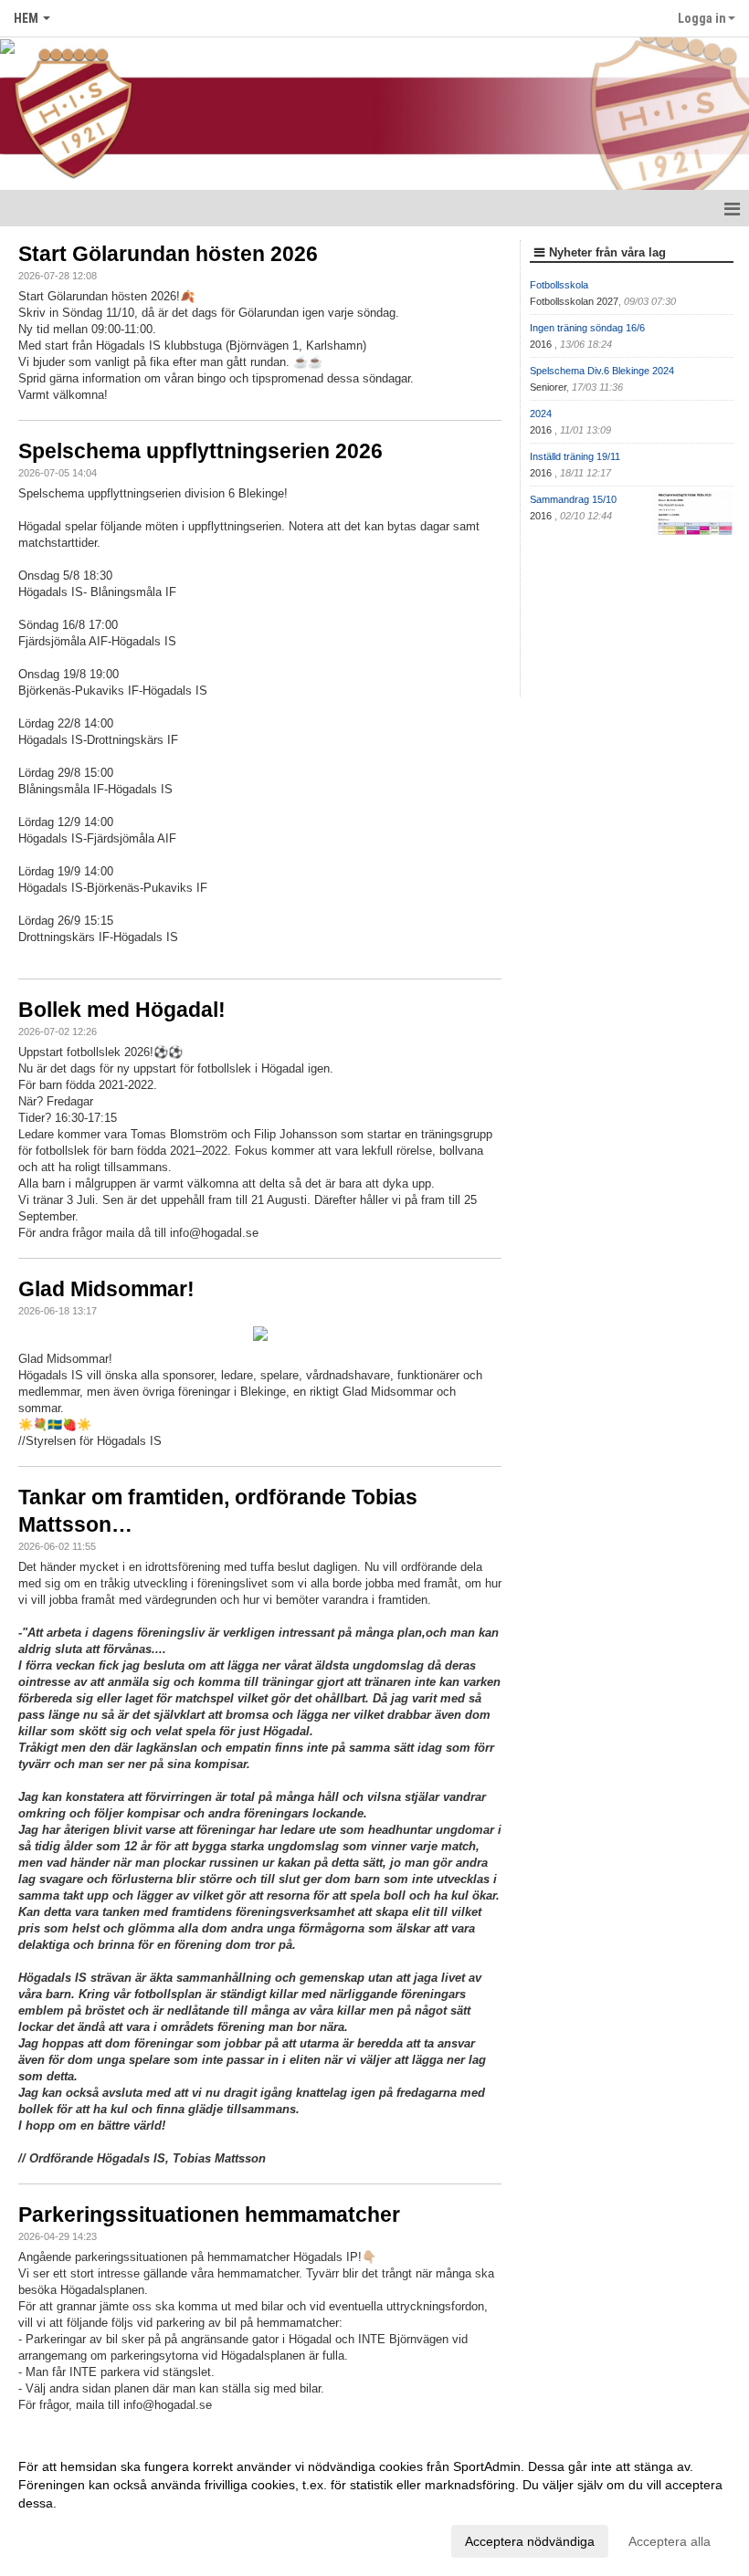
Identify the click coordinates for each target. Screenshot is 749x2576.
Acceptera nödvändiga (530, 2541)
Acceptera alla (670, 2541)
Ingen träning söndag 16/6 (587, 328)
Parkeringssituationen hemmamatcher (209, 2215)
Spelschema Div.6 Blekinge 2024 (602, 371)
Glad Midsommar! (106, 1289)
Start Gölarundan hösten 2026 (168, 254)
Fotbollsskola (559, 285)
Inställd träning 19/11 (575, 456)
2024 (541, 414)
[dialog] (374, 2503)
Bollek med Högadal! (122, 1010)
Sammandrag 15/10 (573, 499)
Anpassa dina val (68, 2539)
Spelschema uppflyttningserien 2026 (200, 451)
